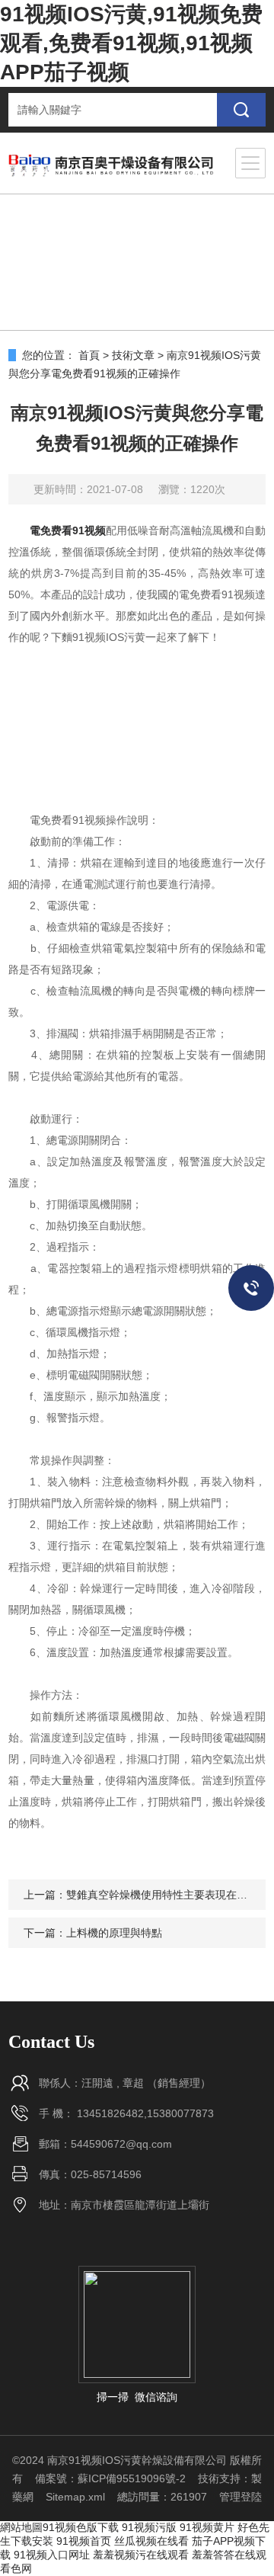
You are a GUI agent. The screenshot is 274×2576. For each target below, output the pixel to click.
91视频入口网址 (52, 2555)
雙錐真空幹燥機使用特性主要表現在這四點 (167, 1895)
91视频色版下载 (81, 2527)
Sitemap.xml (75, 2497)
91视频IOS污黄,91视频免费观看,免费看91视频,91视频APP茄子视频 (131, 43)
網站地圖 (21, 2527)
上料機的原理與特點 (114, 1933)
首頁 (89, 355)
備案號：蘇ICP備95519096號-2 (110, 2478)
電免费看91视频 (68, 530)
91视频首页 (84, 2541)
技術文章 (133, 355)
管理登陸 (241, 2497)
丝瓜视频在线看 (151, 2541)
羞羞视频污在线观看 (141, 2555)
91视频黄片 (207, 2527)
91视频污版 (149, 2527)
